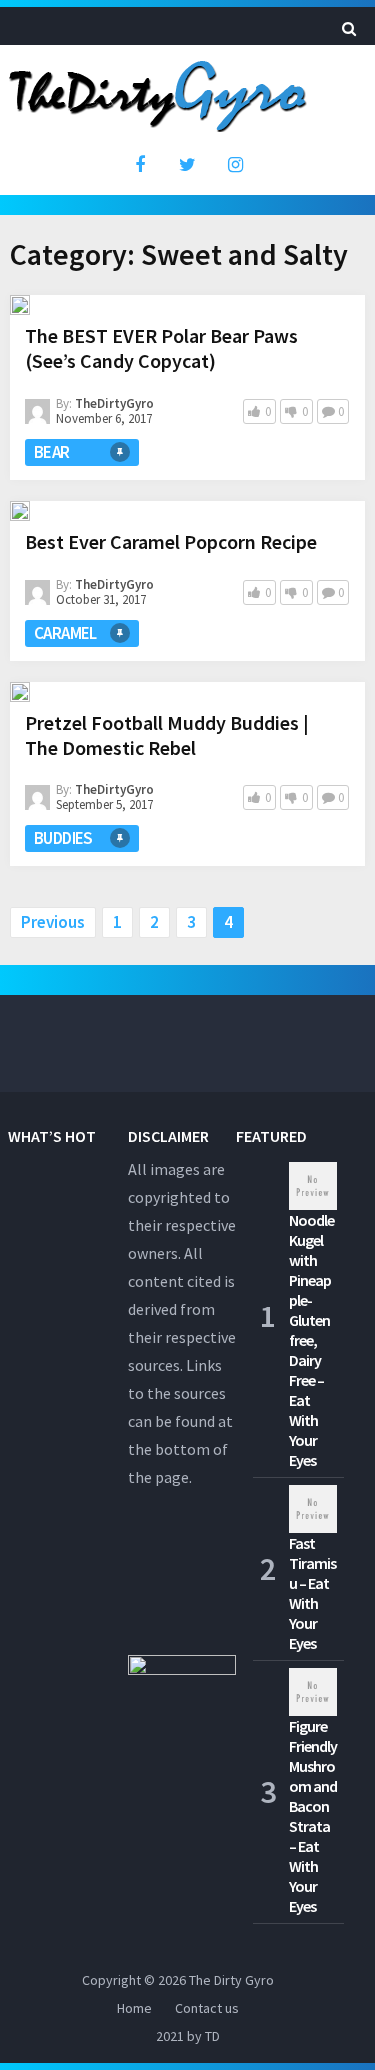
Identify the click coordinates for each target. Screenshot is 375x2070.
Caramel (65, 633)
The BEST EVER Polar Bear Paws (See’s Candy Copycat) (161, 348)
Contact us (207, 2008)
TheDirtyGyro (114, 403)
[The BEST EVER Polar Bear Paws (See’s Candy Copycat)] (20, 305)
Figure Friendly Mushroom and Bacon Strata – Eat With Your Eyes (313, 1816)
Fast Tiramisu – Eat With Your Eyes (312, 1593)
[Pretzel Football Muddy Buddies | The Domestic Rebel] (20, 692)
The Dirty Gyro (231, 1980)
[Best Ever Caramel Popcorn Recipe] (20, 511)
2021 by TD (188, 2036)
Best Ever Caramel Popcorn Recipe (171, 541)
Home (134, 2008)
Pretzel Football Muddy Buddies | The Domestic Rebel (167, 735)
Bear (52, 452)
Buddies (63, 838)
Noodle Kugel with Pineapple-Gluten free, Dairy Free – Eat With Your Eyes (311, 1340)
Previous (53, 922)
